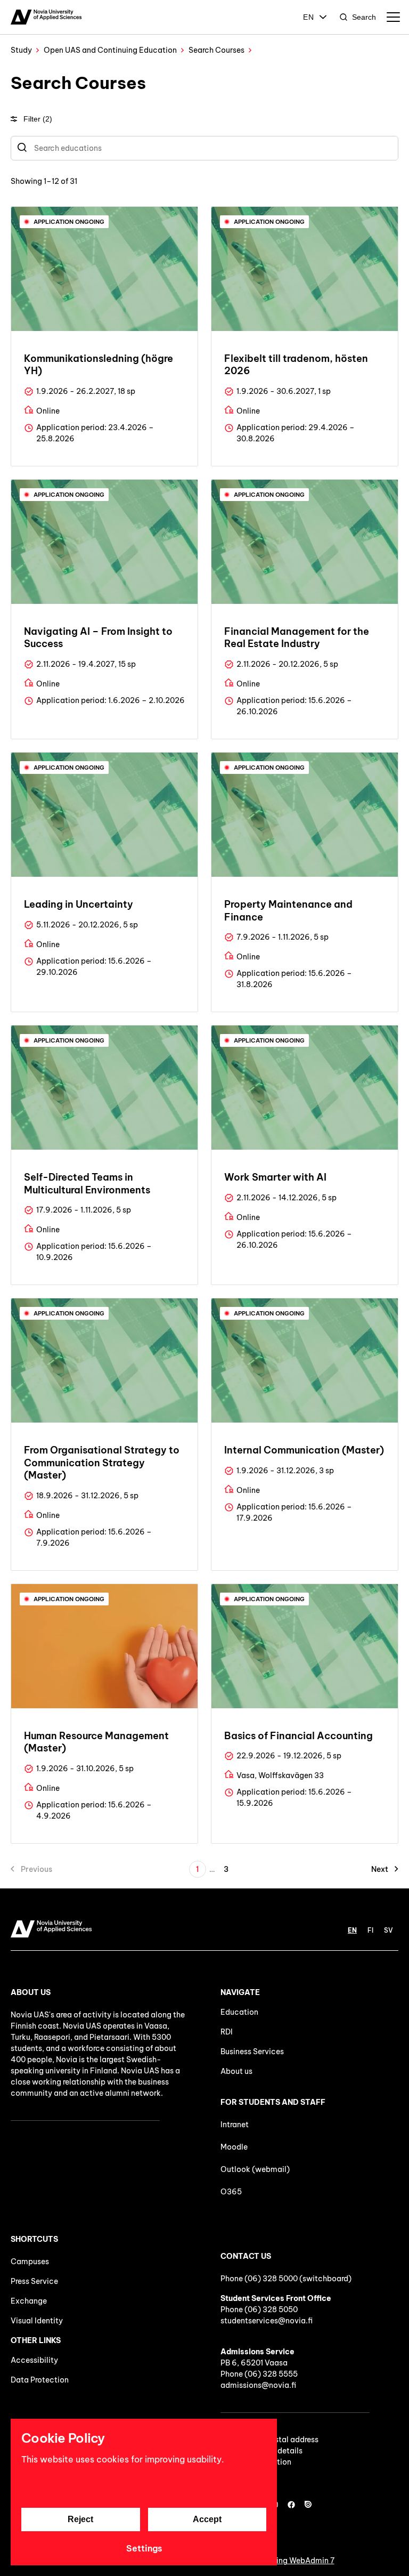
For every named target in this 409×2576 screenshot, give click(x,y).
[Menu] (393, 17)
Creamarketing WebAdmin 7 (284, 2561)
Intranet (235, 2125)
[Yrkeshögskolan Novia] (46, 17)
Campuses (30, 2262)
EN (309, 17)
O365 (231, 2192)
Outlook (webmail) (255, 2169)
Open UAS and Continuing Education (110, 50)
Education (239, 2012)
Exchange (29, 2301)
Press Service (34, 2281)
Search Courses (216, 50)
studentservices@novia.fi (267, 2321)
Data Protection (40, 2380)
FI (370, 1930)
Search (364, 17)
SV (388, 1930)
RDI (227, 2032)
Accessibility (34, 2360)
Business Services (252, 2052)
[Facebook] (291, 2505)
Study (21, 50)
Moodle (234, 2147)
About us (236, 2071)
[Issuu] (308, 2505)
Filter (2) (38, 119)
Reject (80, 2519)
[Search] (22, 148)
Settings (144, 2548)
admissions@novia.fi (258, 2385)
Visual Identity (37, 2321)
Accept (207, 2519)
